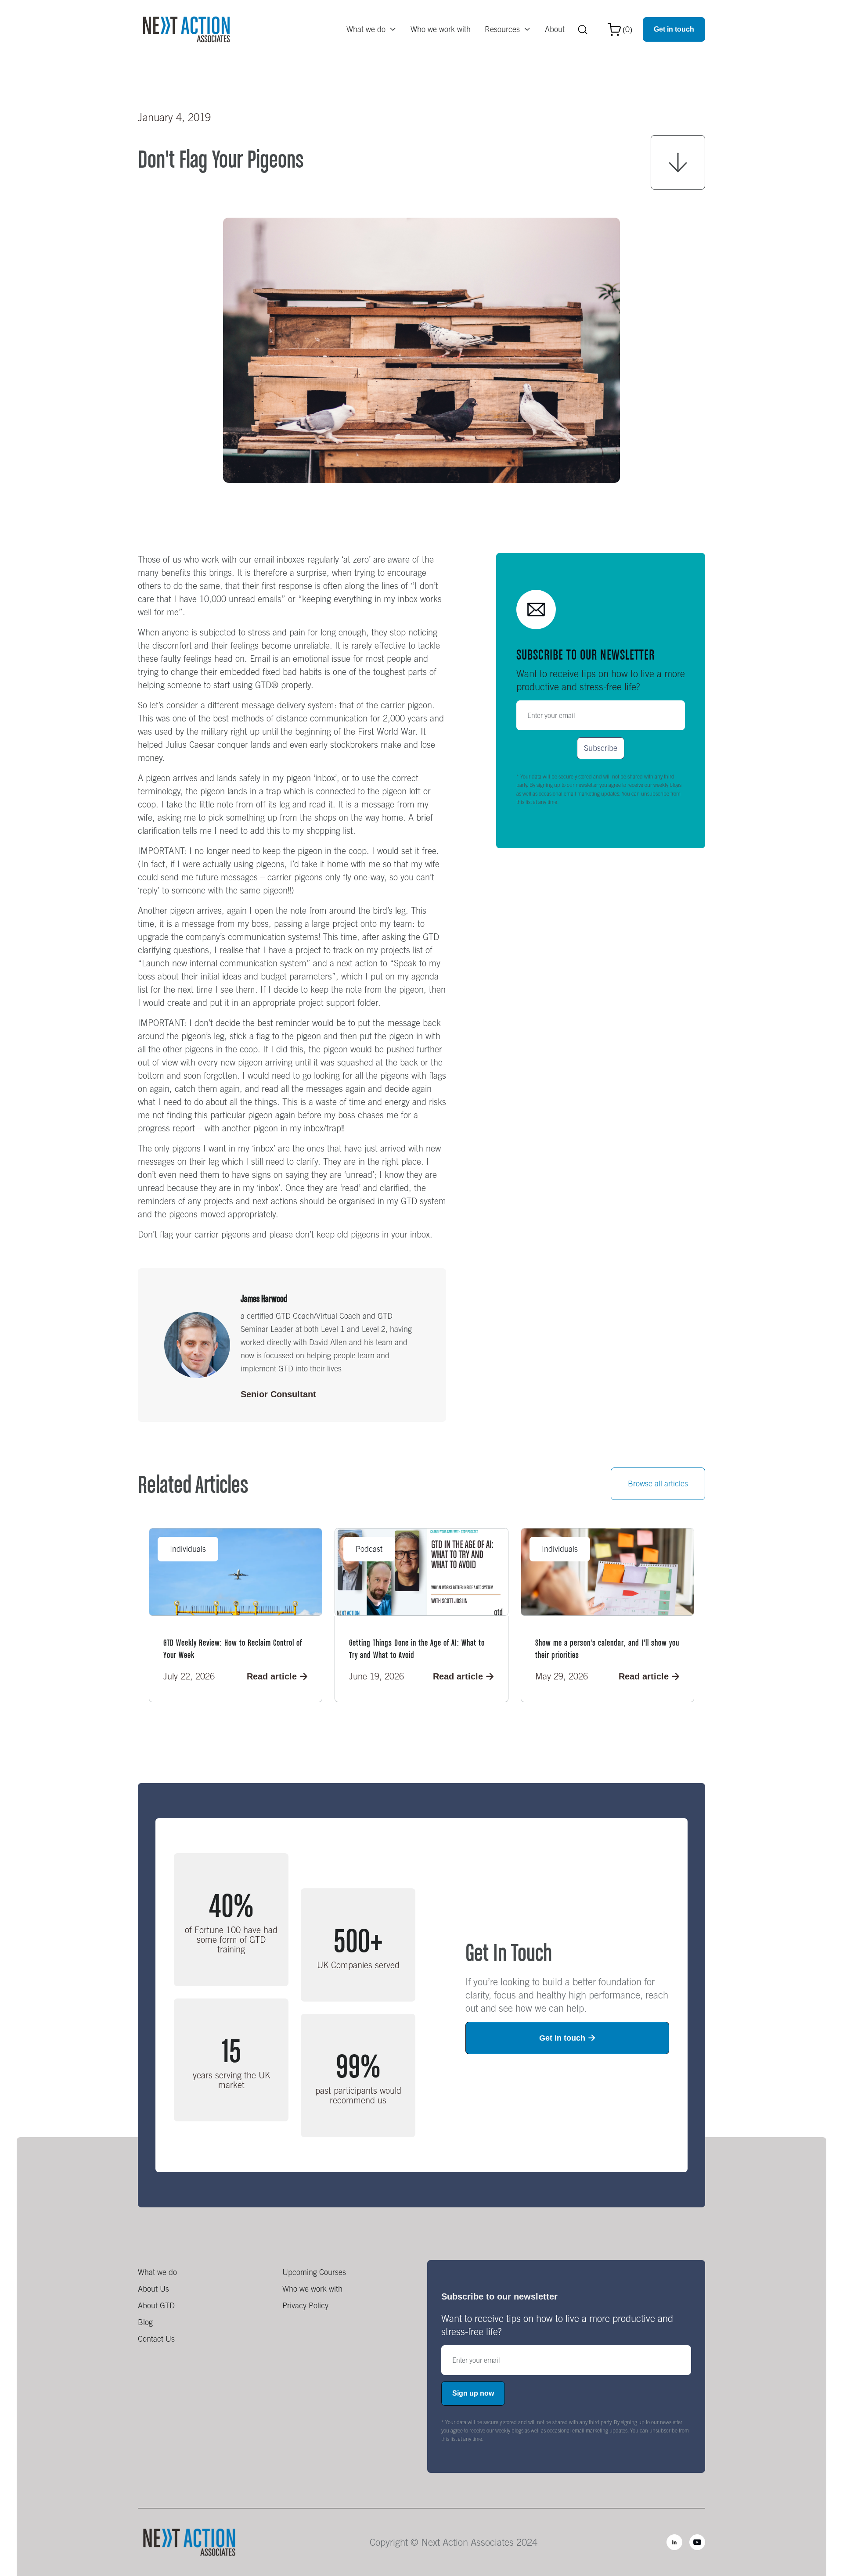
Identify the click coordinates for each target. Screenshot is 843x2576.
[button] (371, 29)
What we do (157, 2272)
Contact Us (156, 2339)
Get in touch (674, 29)
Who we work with (441, 29)
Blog (145, 2322)
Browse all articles (658, 1484)
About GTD (156, 2305)
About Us (153, 2289)
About (555, 29)
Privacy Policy (305, 2305)
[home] (186, 29)
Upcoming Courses (314, 2272)
